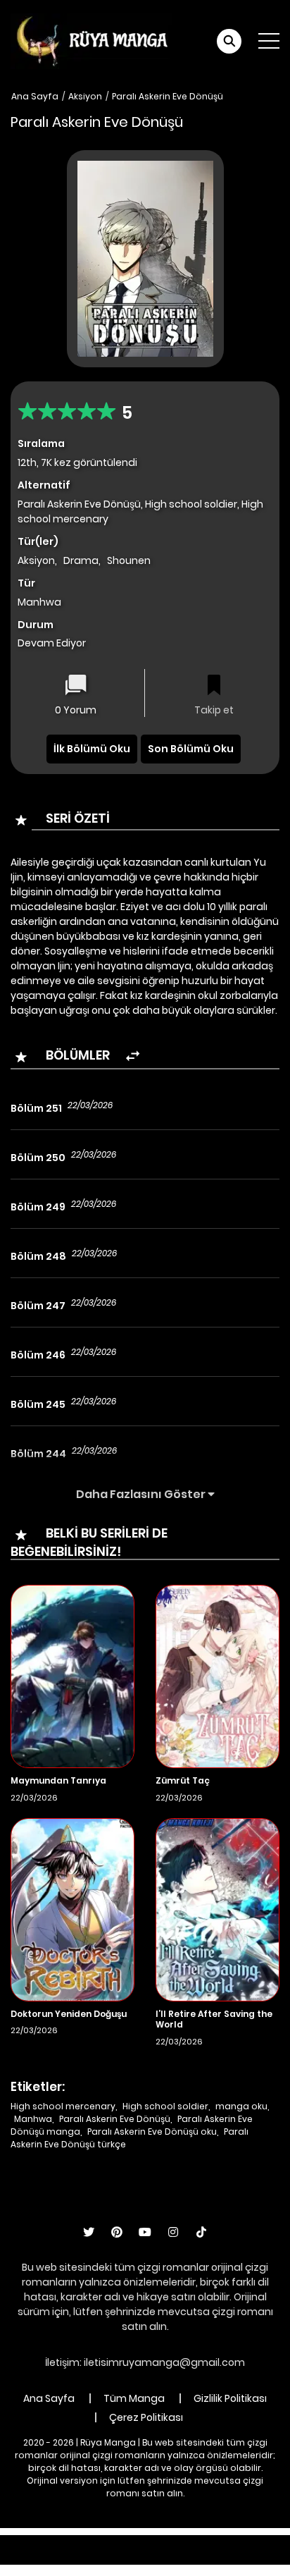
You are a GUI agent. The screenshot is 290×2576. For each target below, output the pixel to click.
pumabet (78, 2557)
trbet (124, 2557)
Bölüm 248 (38, 1256)
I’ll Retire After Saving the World (214, 2019)
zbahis (221, 2542)
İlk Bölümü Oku (92, 749)
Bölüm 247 (38, 1306)
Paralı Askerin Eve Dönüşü (168, 96)
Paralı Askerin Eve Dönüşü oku (152, 2132)
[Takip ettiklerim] (214, 686)
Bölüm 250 (38, 1158)
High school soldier (165, 2106)
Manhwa (33, 2119)
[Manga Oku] (92, 40)
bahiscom (220, 2557)
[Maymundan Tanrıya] (72, 1676)
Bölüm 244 (38, 1454)
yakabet (269, 2542)
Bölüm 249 (38, 1207)
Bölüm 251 (36, 1108)
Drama (81, 560)
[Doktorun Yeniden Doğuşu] (72, 1908)
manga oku (241, 2106)
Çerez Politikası (146, 2417)
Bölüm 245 (38, 1404)
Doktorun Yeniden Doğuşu (69, 2014)
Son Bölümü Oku (191, 749)
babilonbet (167, 2542)
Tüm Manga (134, 2398)
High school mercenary (63, 2106)
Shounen (129, 560)
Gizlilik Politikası (230, 2398)
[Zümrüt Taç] (217, 1676)
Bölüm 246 (38, 1355)
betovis (165, 2557)
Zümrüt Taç (183, 1780)
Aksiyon (85, 96)
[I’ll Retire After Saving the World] (217, 1908)
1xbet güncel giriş (43, 2542)
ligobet (112, 2542)
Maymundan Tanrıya (58, 1780)
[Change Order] (133, 1056)
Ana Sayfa (35, 96)
